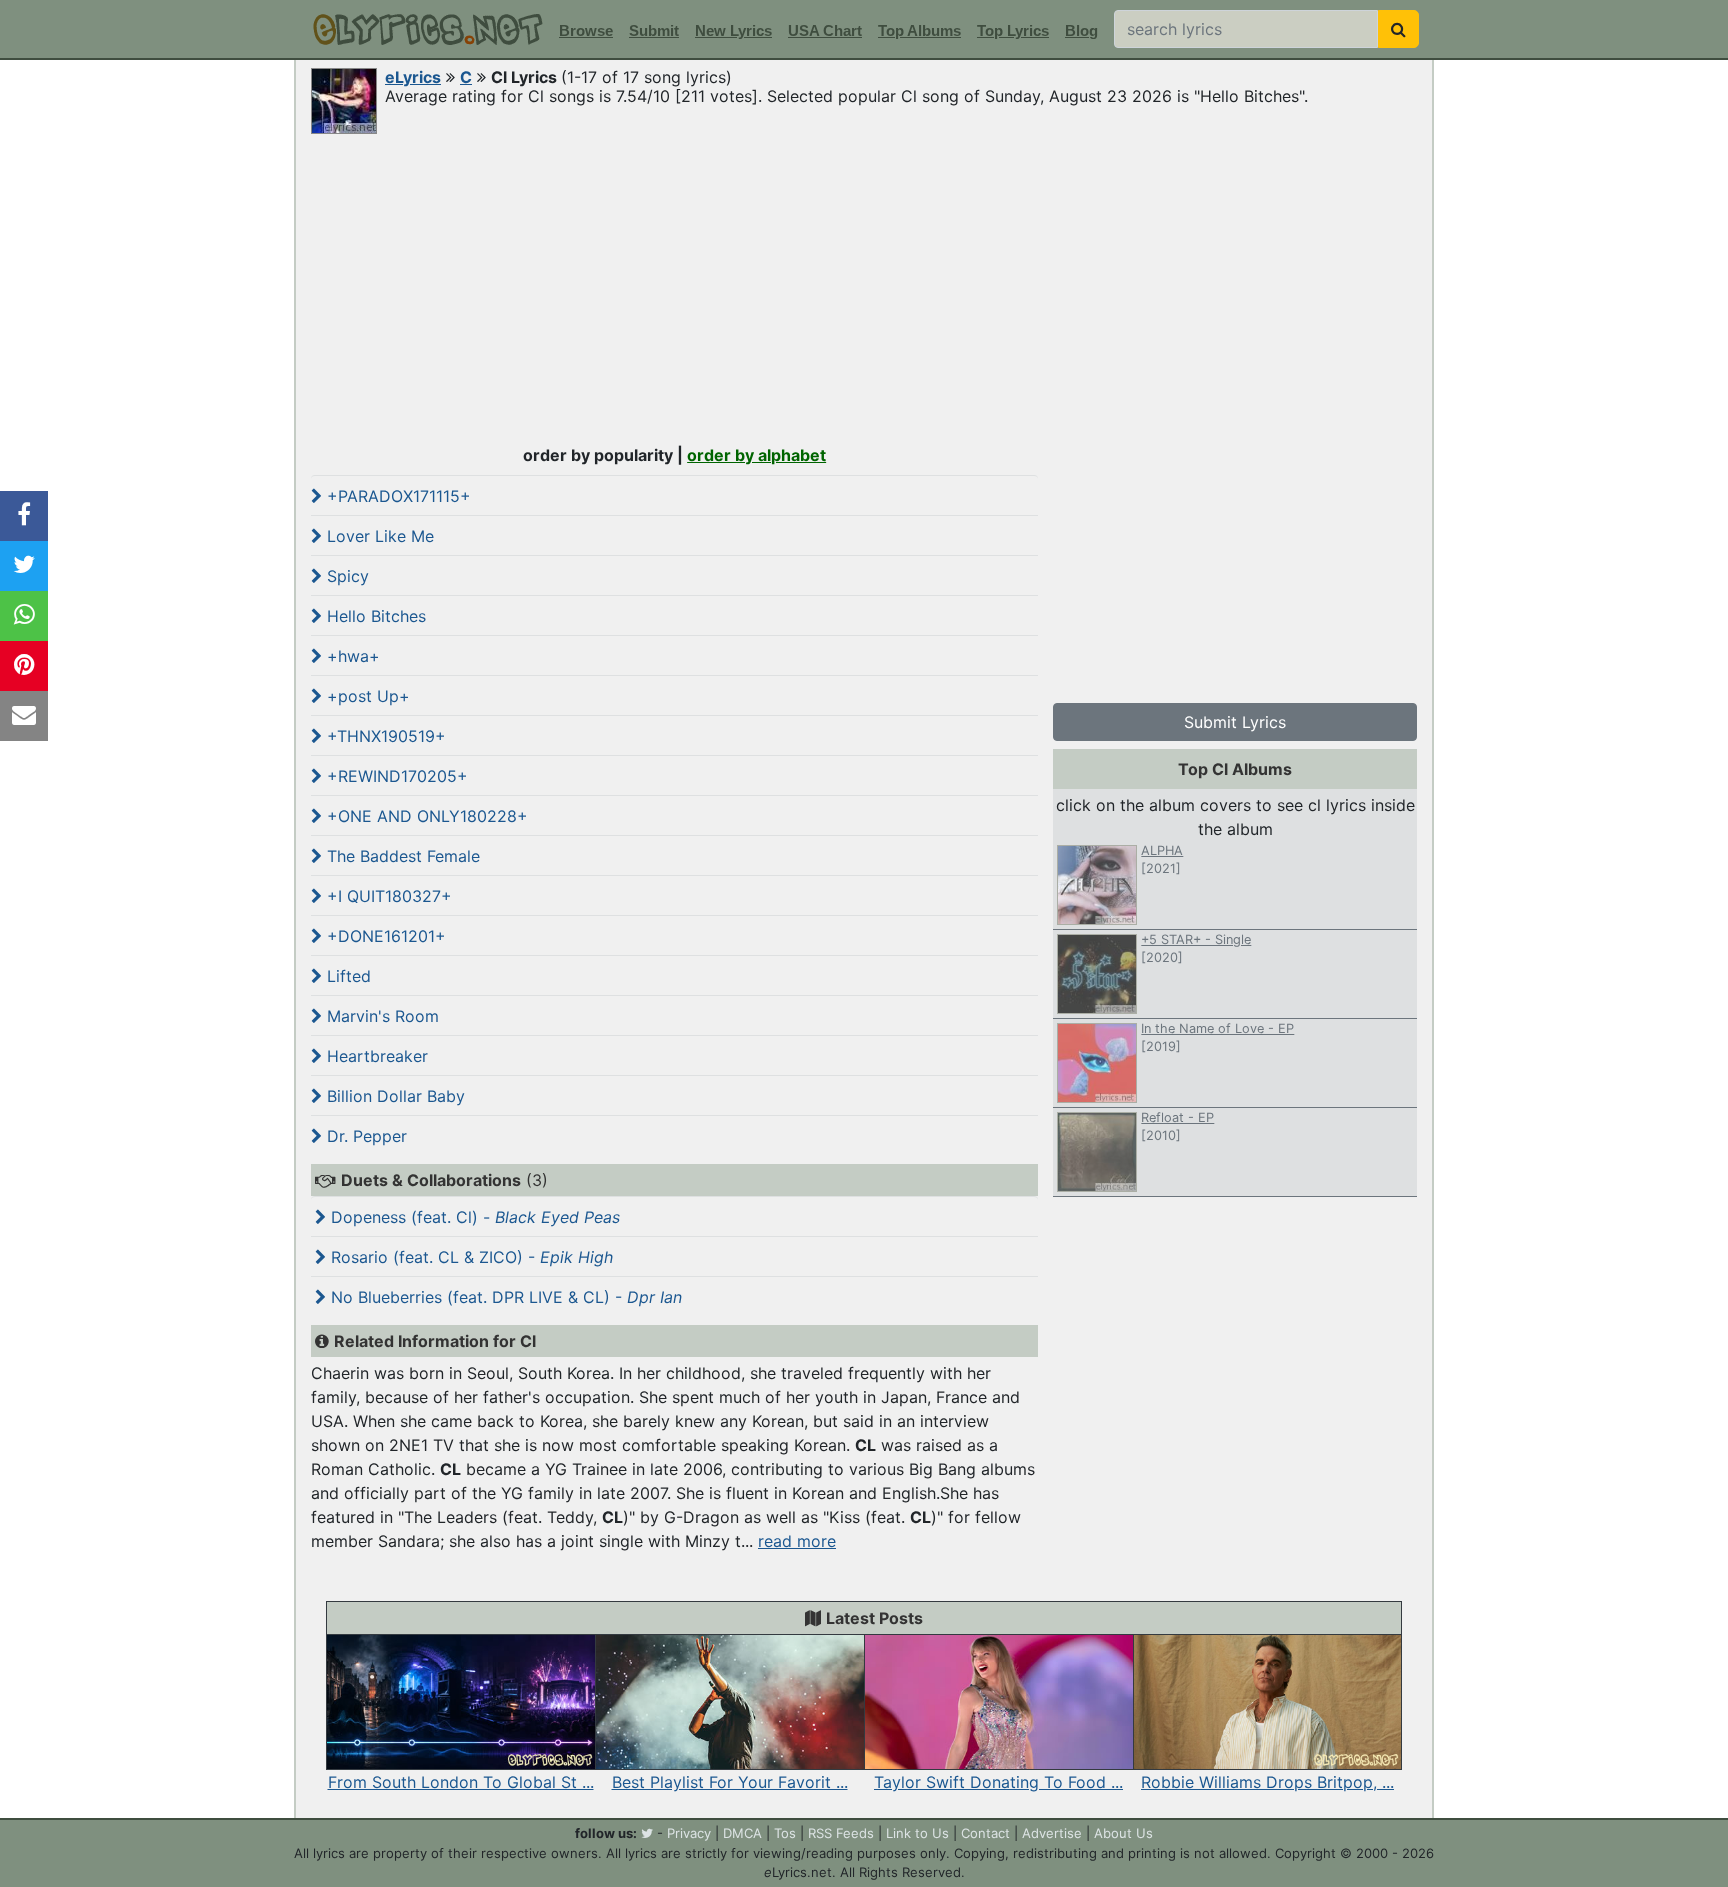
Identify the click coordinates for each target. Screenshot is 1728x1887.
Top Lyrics (1013, 30)
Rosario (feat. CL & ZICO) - (469, 1257)
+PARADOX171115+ (396, 496)
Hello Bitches (374, 616)
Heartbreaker (375, 1056)
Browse (586, 30)
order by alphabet (756, 455)
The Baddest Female (401, 856)
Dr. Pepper (364, 1136)
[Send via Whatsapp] (24, 616)
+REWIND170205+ (395, 776)
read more (797, 1541)
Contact (985, 1833)
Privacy (689, 1833)
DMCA (742, 1833)
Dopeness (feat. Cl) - (473, 1217)
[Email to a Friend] (24, 716)
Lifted (346, 976)
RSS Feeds (841, 1833)
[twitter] (647, 1833)
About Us (1123, 1833)
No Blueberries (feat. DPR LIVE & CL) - (504, 1297)
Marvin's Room (380, 1016)
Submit (654, 30)
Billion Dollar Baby (393, 1096)
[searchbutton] (1398, 29)
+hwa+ (351, 656)
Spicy (345, 576)
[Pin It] (24, 666)
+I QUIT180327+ (387, 896)
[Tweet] (24, 566)
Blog (1081, 30)
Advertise (1052, 1833)
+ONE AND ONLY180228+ (425, 816)
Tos (785, 1833)
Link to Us (917, 1833)
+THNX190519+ (384, 736)
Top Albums (919, 30)
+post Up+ (366, 696)
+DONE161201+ (384, 936)
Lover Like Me (378, 536)
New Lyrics (733, 30)
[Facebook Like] (24, 516)
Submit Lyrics (1235, 722)
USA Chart (825, 30)
